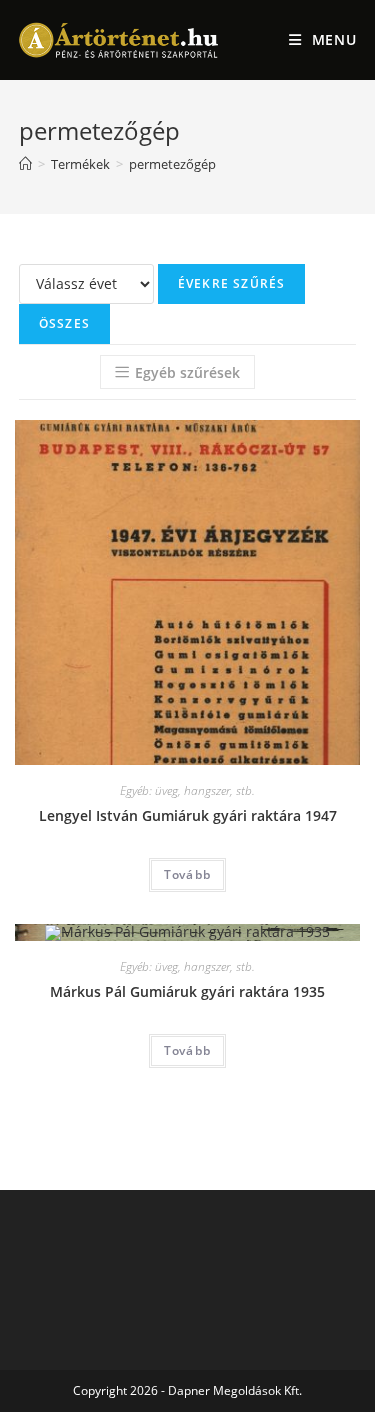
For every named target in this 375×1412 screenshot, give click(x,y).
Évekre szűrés (232, 283)
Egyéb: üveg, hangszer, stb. (187, 790)
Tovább (187, 874)
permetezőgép (172, 164)
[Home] (25, 164)
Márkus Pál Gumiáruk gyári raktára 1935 (187, 991)
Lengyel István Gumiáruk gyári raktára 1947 (188, 815)
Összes (64, 323)
